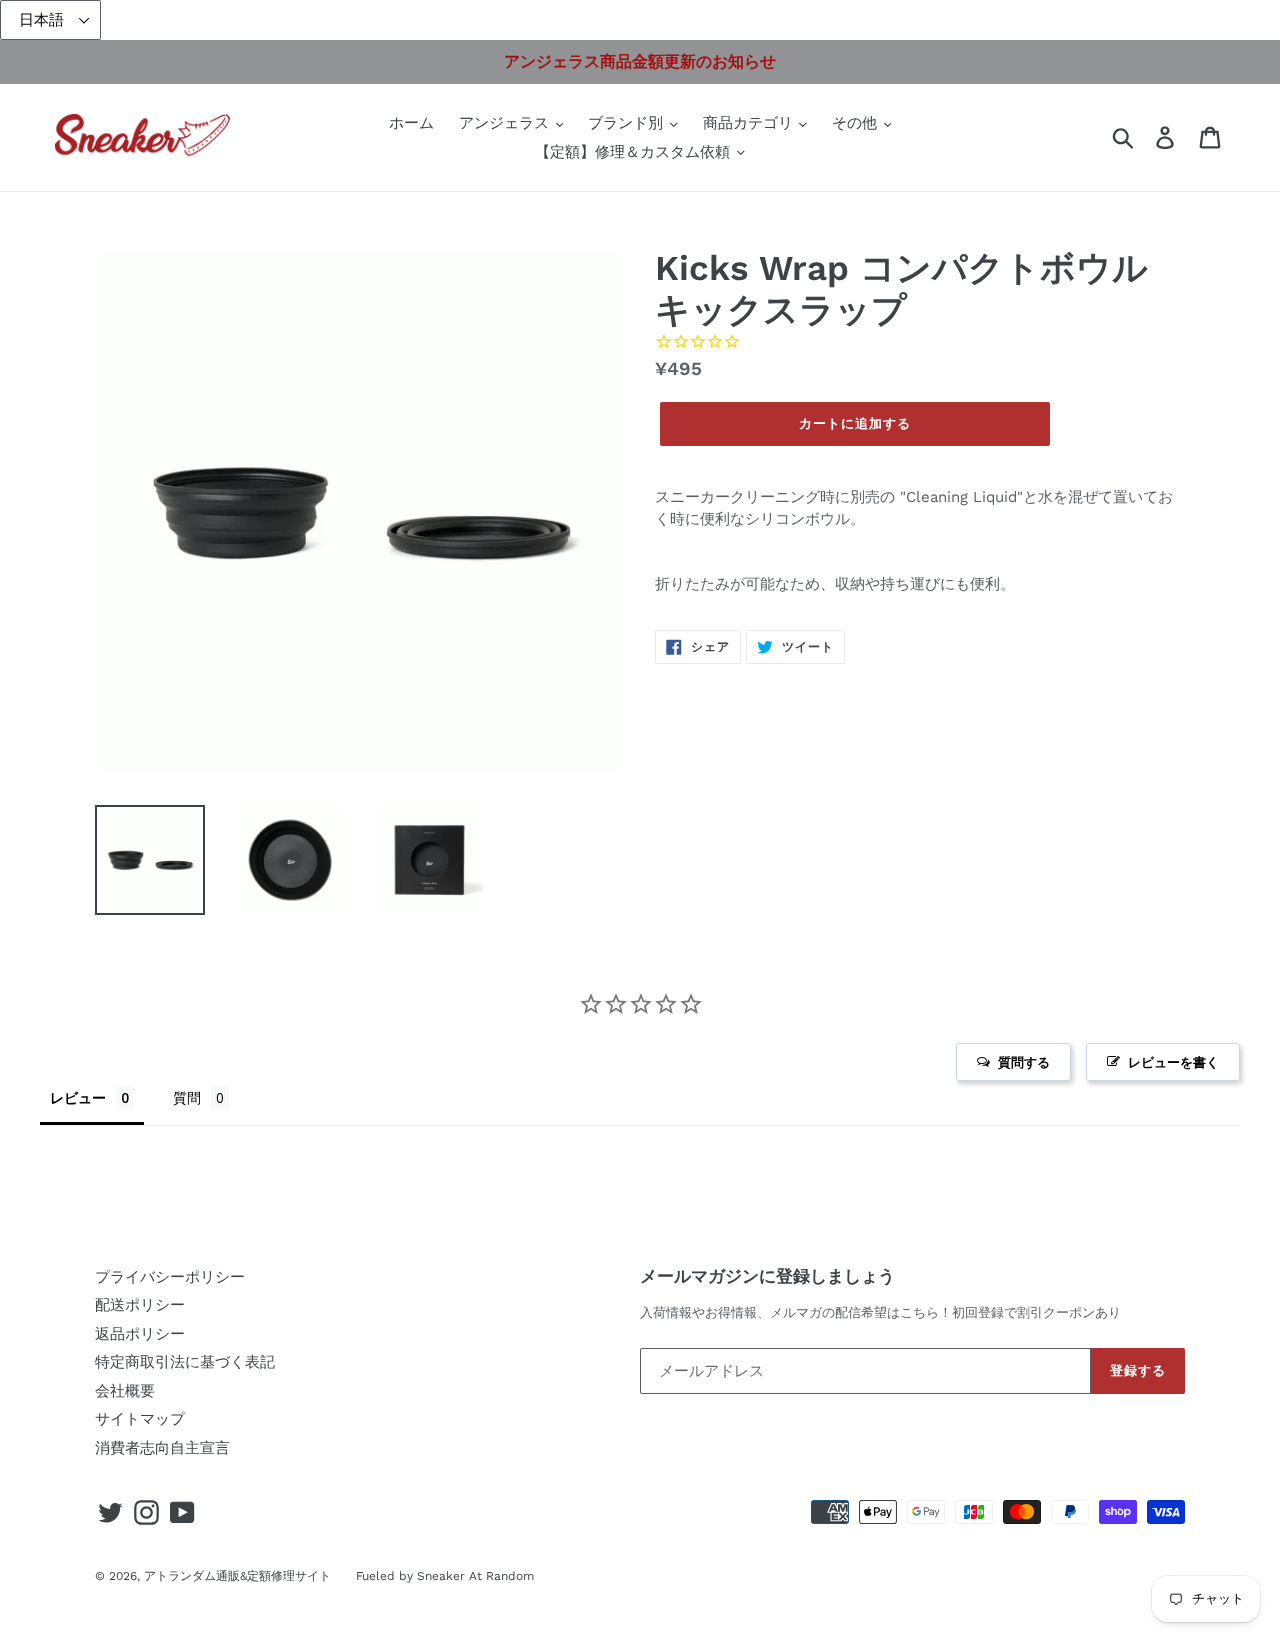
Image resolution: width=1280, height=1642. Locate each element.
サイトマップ (140, 1419)
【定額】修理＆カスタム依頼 (635, 152)
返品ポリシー (140, 1334)
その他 (857, 123)
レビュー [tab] (78, 1097)
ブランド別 (628, 123)
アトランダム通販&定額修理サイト (237, 1576)
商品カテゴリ (750, 123)
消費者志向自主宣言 (162, 1448)
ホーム (411, 123)
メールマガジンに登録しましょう (767, 1276)
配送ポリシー (140, 1305)
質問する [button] (1024, 1062)
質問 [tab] (187, 1097)
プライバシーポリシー (170, 1277)
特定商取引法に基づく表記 (185, 1362)
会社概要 (125, 1391)
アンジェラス (506, 123)
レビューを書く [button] (1173, 1062)
